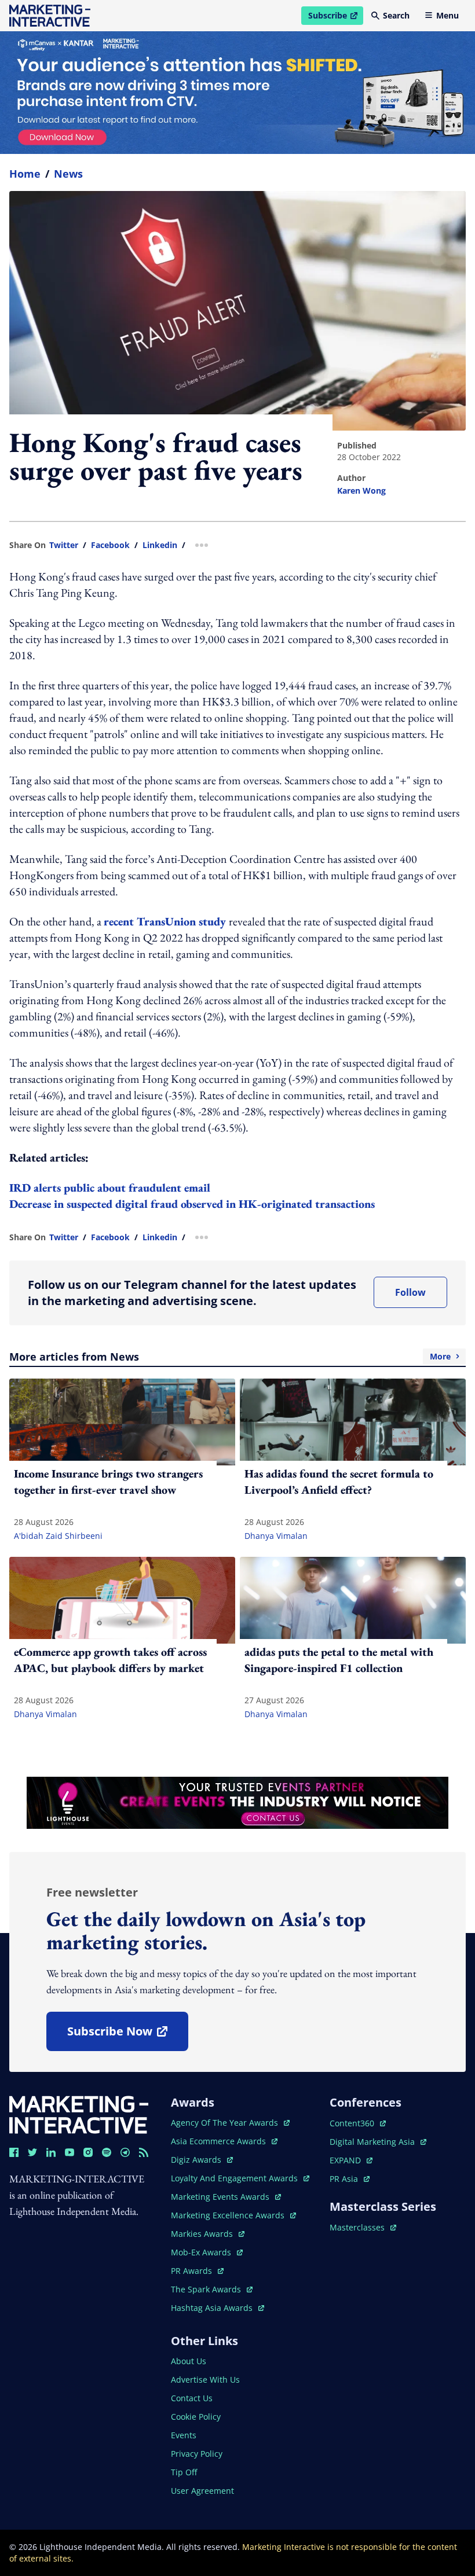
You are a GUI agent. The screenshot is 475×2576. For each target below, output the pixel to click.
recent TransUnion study (166, 921)
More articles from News (230, 1357)
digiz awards (202, 2160)
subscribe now (127, 2035)
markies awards (208, 2234)
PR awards (197, 2271)
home (25, 174)
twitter (64, 545)
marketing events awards (221, 2197)
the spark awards (212, 2289)
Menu (447, 15)
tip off (184, 2472)
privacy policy (197, 2454)
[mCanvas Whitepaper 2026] (237, 93)
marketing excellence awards (229, 2215)
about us (189, 2361)
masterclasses (363, 2227)
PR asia (350, 2179)
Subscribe (335, 17)
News (68, 174)
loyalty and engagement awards (235, 2178)
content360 (358, 2123)
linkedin (160, 545)
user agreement (202, 2491)
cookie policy (196, 2417)
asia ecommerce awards (220, 2141)
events (184, 2435)
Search (396, 15)
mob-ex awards (207, 2252)
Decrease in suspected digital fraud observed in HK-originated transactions (192, 1204)
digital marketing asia (373, 2142)
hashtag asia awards (213, 2308)
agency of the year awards (226, 2123)
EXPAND (351, 2160)
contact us (192, 2398)
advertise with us (205, 2380)
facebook (110, 545)
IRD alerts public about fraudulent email (110, 1188)
